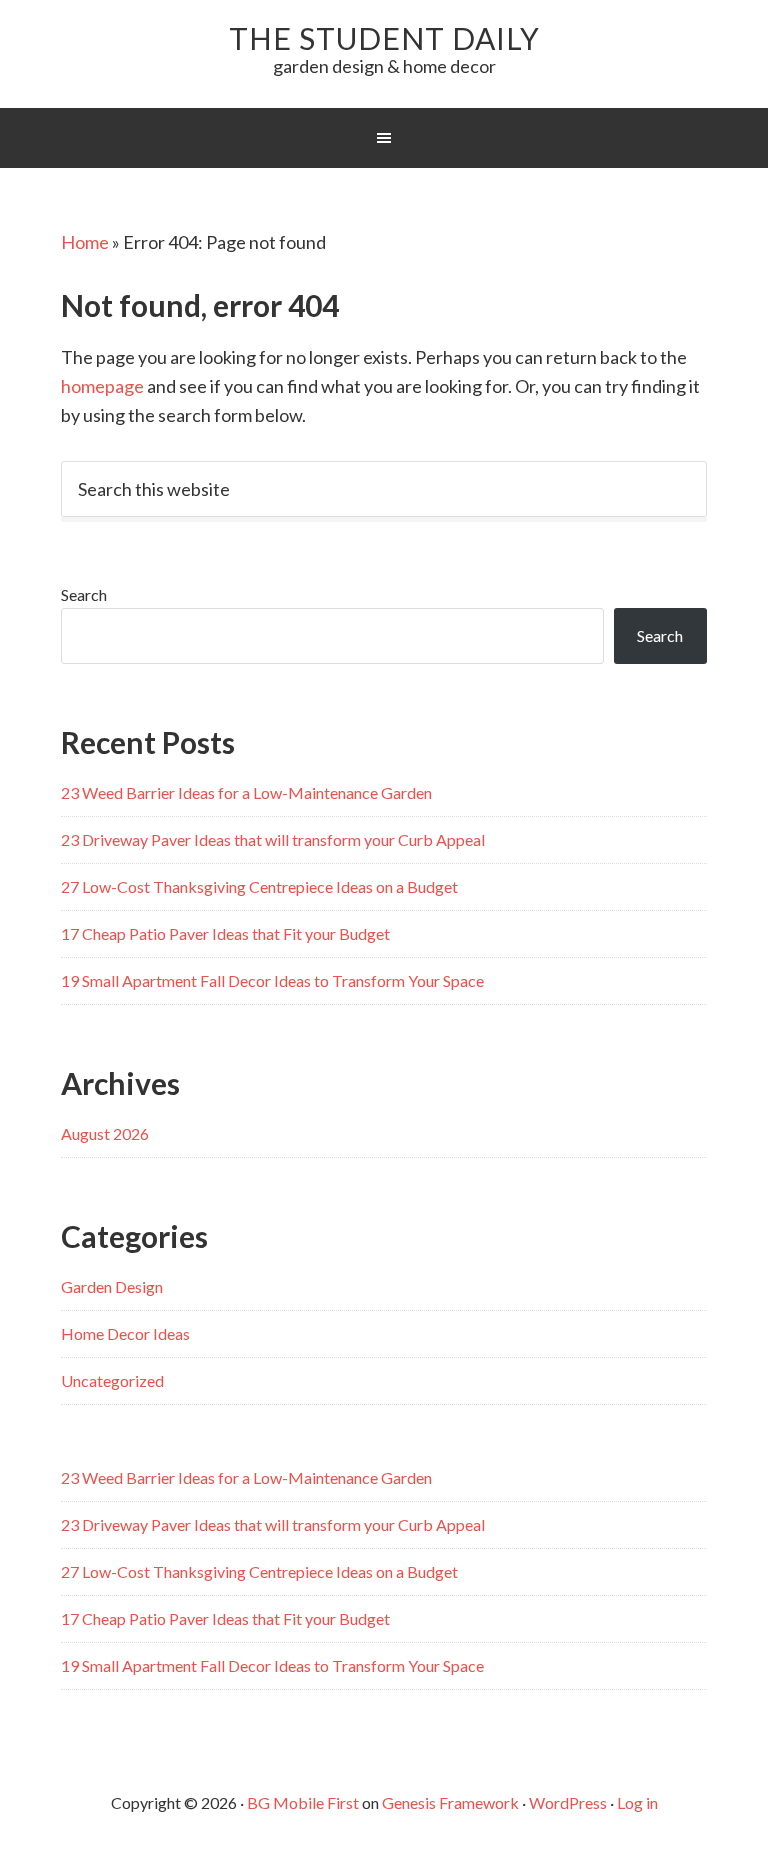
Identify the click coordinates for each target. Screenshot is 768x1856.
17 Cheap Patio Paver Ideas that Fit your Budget (225, 933)
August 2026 (105, 1133)
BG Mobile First (303, 1802)
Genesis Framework (450, 1802)
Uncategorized (112, 1380)
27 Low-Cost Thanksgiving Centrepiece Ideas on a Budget (259, 886)
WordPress (568, 1802)
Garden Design (112, 1286)
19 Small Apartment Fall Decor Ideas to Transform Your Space (272, 980)
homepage (102, 386)
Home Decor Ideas (125, 1333)
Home (85, 242)
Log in (637, 1802)
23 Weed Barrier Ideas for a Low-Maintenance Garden (246, 792)
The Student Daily (384, 38)
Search (84, 594)
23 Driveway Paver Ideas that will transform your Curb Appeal (273, 839)
